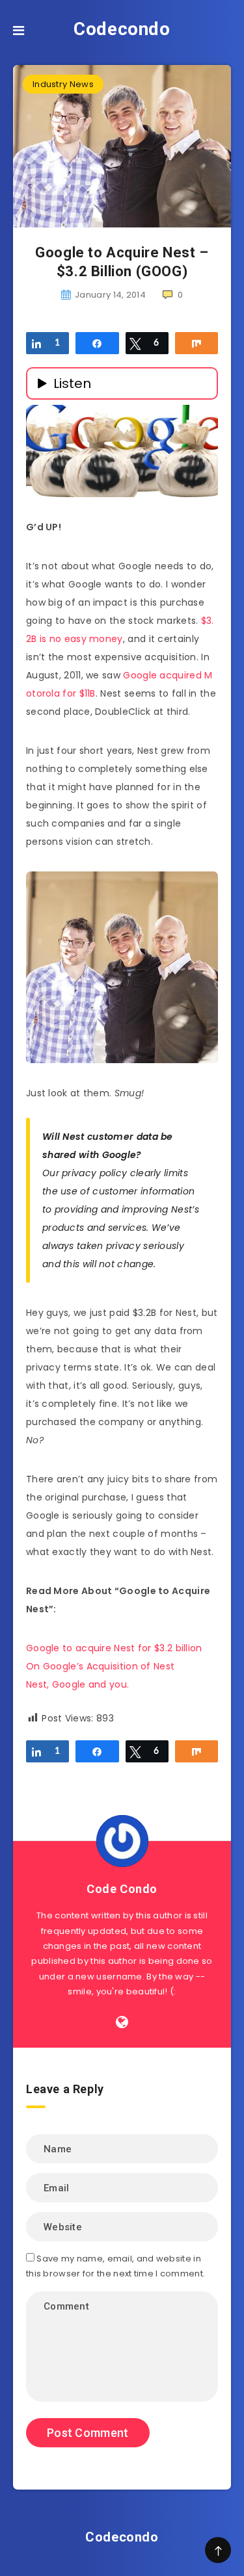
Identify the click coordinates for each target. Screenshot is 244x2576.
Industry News (63, 84)
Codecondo (122, 29)
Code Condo (122, 1889)
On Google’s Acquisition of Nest (100, 1666)
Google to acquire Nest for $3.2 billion (114, 1648)
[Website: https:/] (122, 2022)
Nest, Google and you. (77, 1684)
